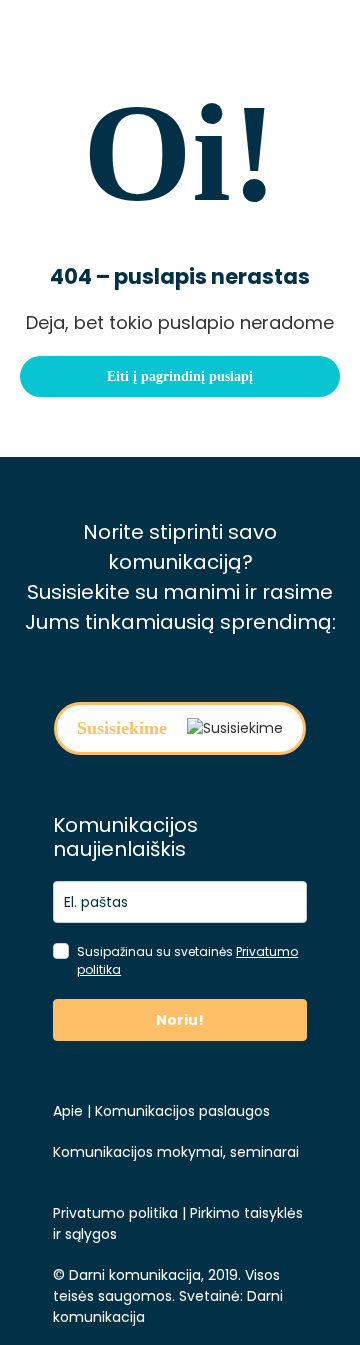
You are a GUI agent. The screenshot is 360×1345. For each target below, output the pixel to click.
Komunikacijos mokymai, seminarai (176, 1152)
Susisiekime (122, 728)
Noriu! (180, 1020)
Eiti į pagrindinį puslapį (180, 376)
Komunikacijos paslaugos (180, 1111)
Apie (68, 1111)
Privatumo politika (115, 1213)
